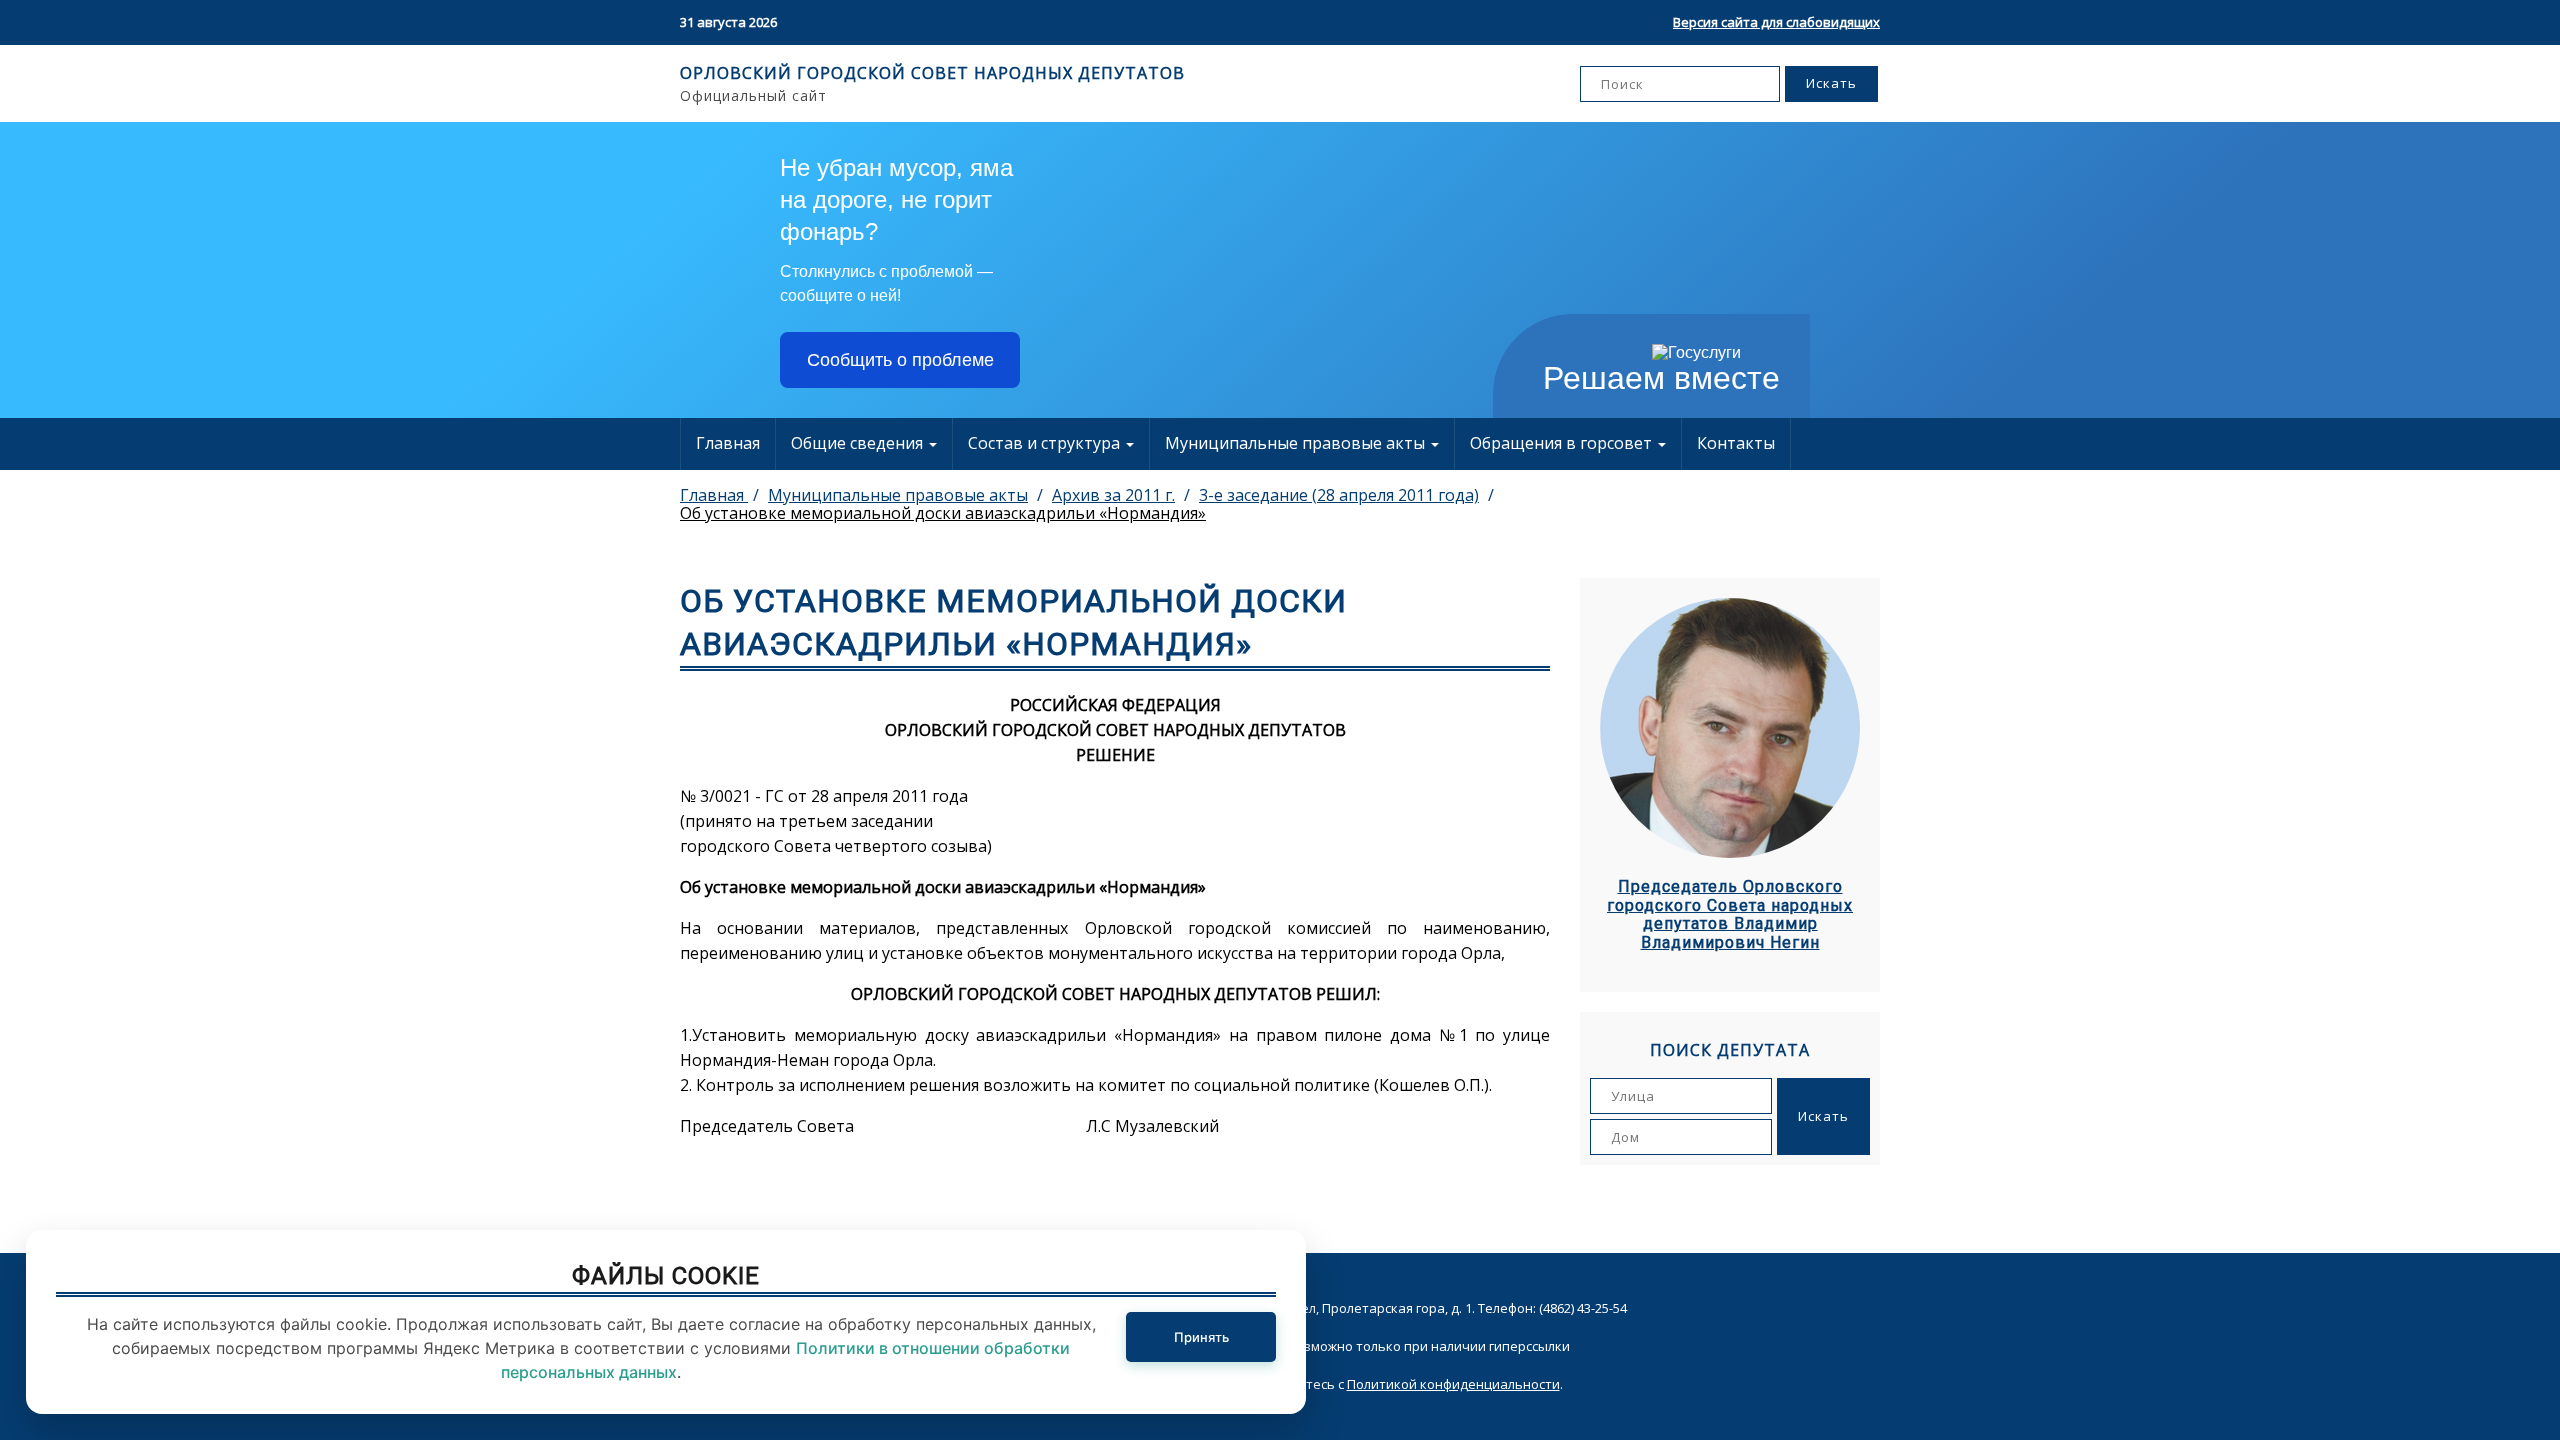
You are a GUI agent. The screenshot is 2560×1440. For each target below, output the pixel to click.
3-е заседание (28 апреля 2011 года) (1339, 495)
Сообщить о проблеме (900, 360)
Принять (1201, 1337)
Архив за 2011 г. (1113, 495)
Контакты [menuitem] (1736, 443)
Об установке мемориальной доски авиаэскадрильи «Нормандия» (943, 513)
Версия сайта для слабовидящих (1776, 22)
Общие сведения (859, 443)
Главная (728, 443)
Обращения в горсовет (1563, 443)
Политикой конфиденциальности (1453, 1384)
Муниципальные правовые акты (1297, 443)
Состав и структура (1046, 443)
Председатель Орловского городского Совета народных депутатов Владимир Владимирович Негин (1730, 914)
